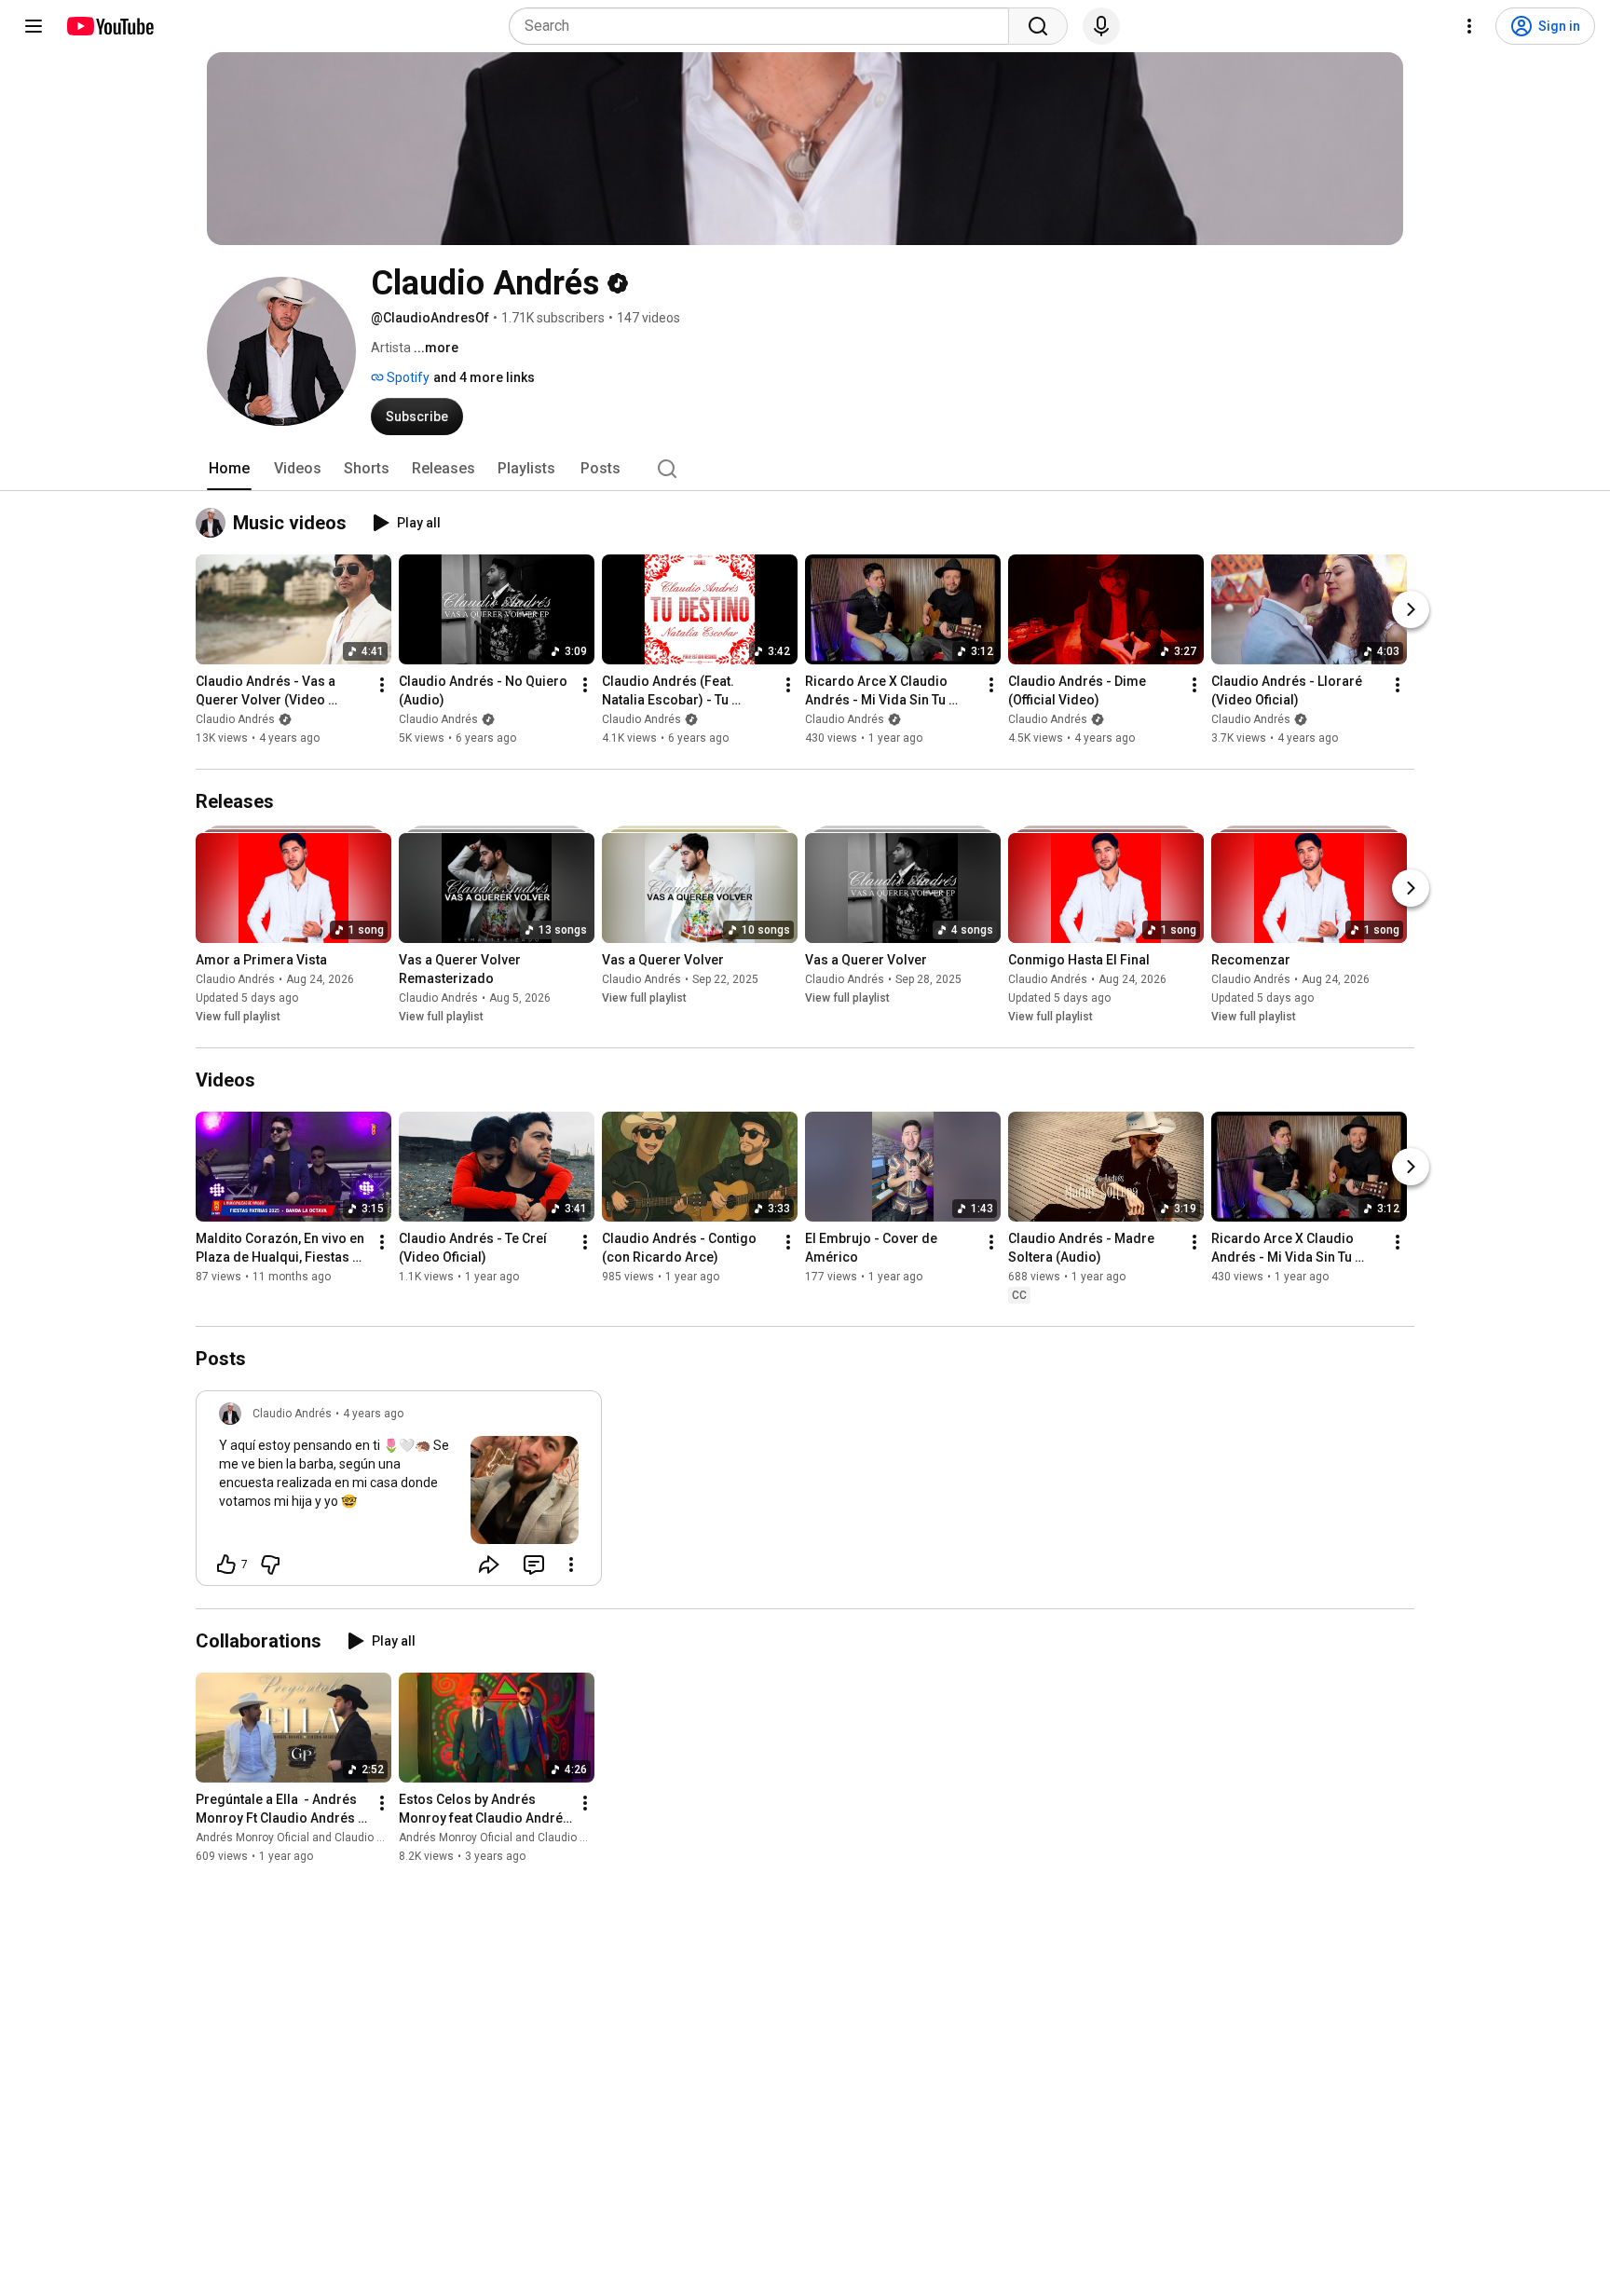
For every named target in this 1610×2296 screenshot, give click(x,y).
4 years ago (373, 1414)
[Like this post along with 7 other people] (226, 1565)
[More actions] (382, 685)
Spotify (407, 377)
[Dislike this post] (270, 1565)
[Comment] (534, 1565)
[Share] (489, 1565)
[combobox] (764, 26)
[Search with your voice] (1101, 26)
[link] (399, 1494)
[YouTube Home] (109, 26)
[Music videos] (214, 523)
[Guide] (34, 26)
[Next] (1411, 609)
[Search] (1038, 26)
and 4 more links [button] (484, 377)
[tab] (229, 469)
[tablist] (805, 469)
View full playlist (238, 1017)
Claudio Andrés (235, 719)
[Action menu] (571, 1565)
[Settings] (1469, 26)
